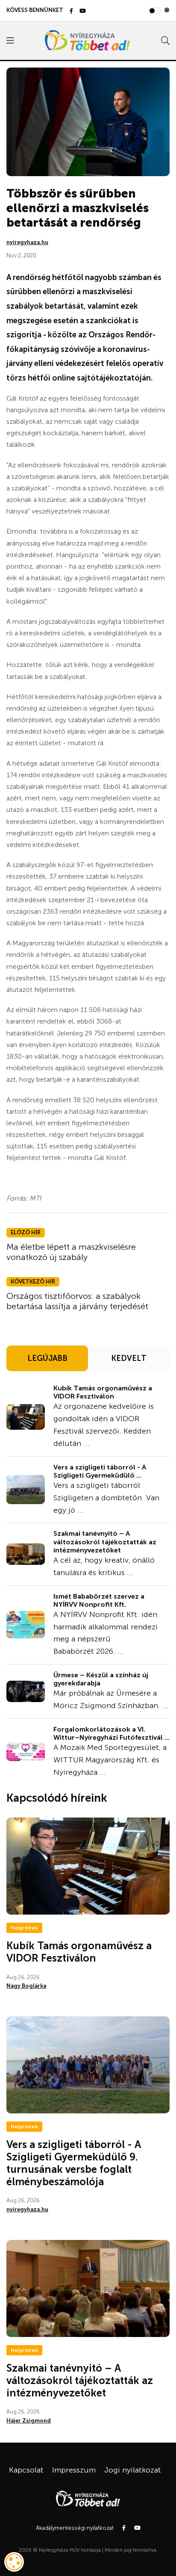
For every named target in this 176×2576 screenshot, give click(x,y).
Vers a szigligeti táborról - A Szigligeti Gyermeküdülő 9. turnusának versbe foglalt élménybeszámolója (74, 2163)
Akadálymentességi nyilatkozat (75, 2528)
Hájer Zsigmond (29, 2421)
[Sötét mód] (167, 10)
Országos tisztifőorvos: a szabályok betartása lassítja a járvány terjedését (77, 1301)
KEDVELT (129, 1358)
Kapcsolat (26, 2470)
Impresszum (74, 2470)
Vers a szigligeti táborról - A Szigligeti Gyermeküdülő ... (100, 1471)
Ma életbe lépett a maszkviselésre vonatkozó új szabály (71, 1252)
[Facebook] (71, 11)
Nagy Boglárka (26, 1986)
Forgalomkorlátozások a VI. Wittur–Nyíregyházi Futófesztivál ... (111, 1733)
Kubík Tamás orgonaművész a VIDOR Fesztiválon (103, 1392)
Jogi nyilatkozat (133, 2470)
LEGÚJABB (47, 1358)
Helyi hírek (24, 1928)
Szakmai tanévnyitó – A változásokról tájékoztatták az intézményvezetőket (105, 1542)
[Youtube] (83, 11)
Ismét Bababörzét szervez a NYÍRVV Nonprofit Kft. (99, 1600)
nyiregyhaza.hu (27, 242)
